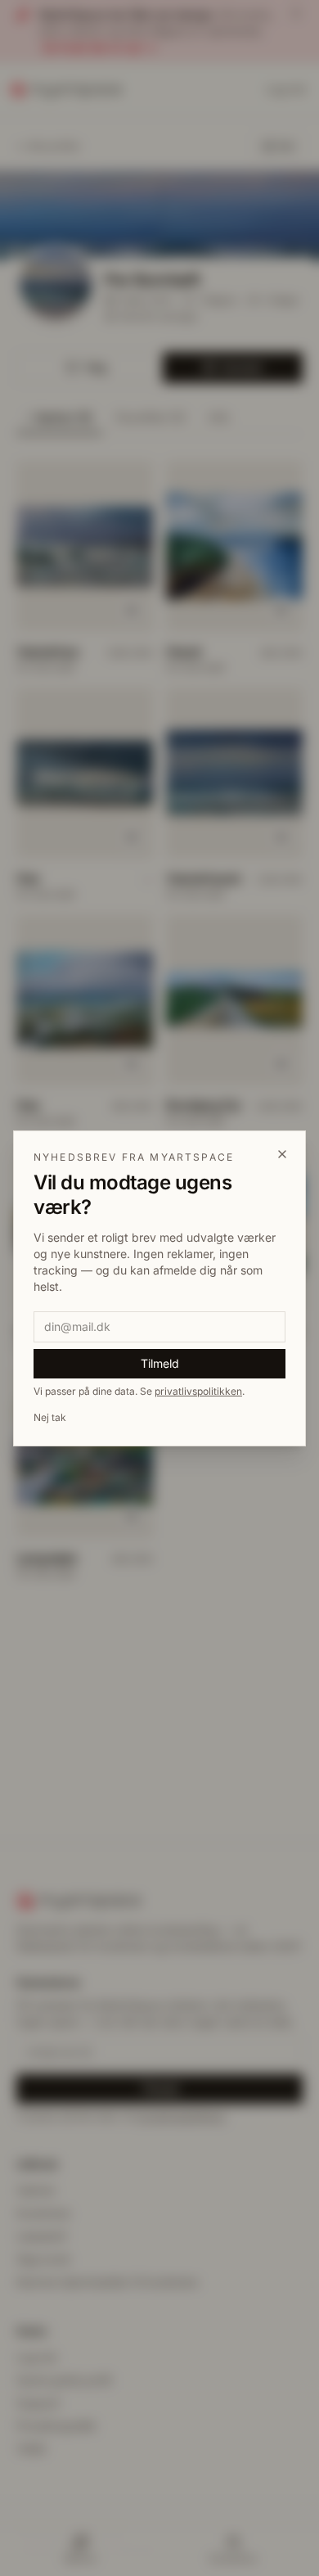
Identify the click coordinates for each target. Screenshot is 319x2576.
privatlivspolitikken (198, 1391)
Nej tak (50, 1417)
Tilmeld (160, 1363)
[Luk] (282, 1154)
